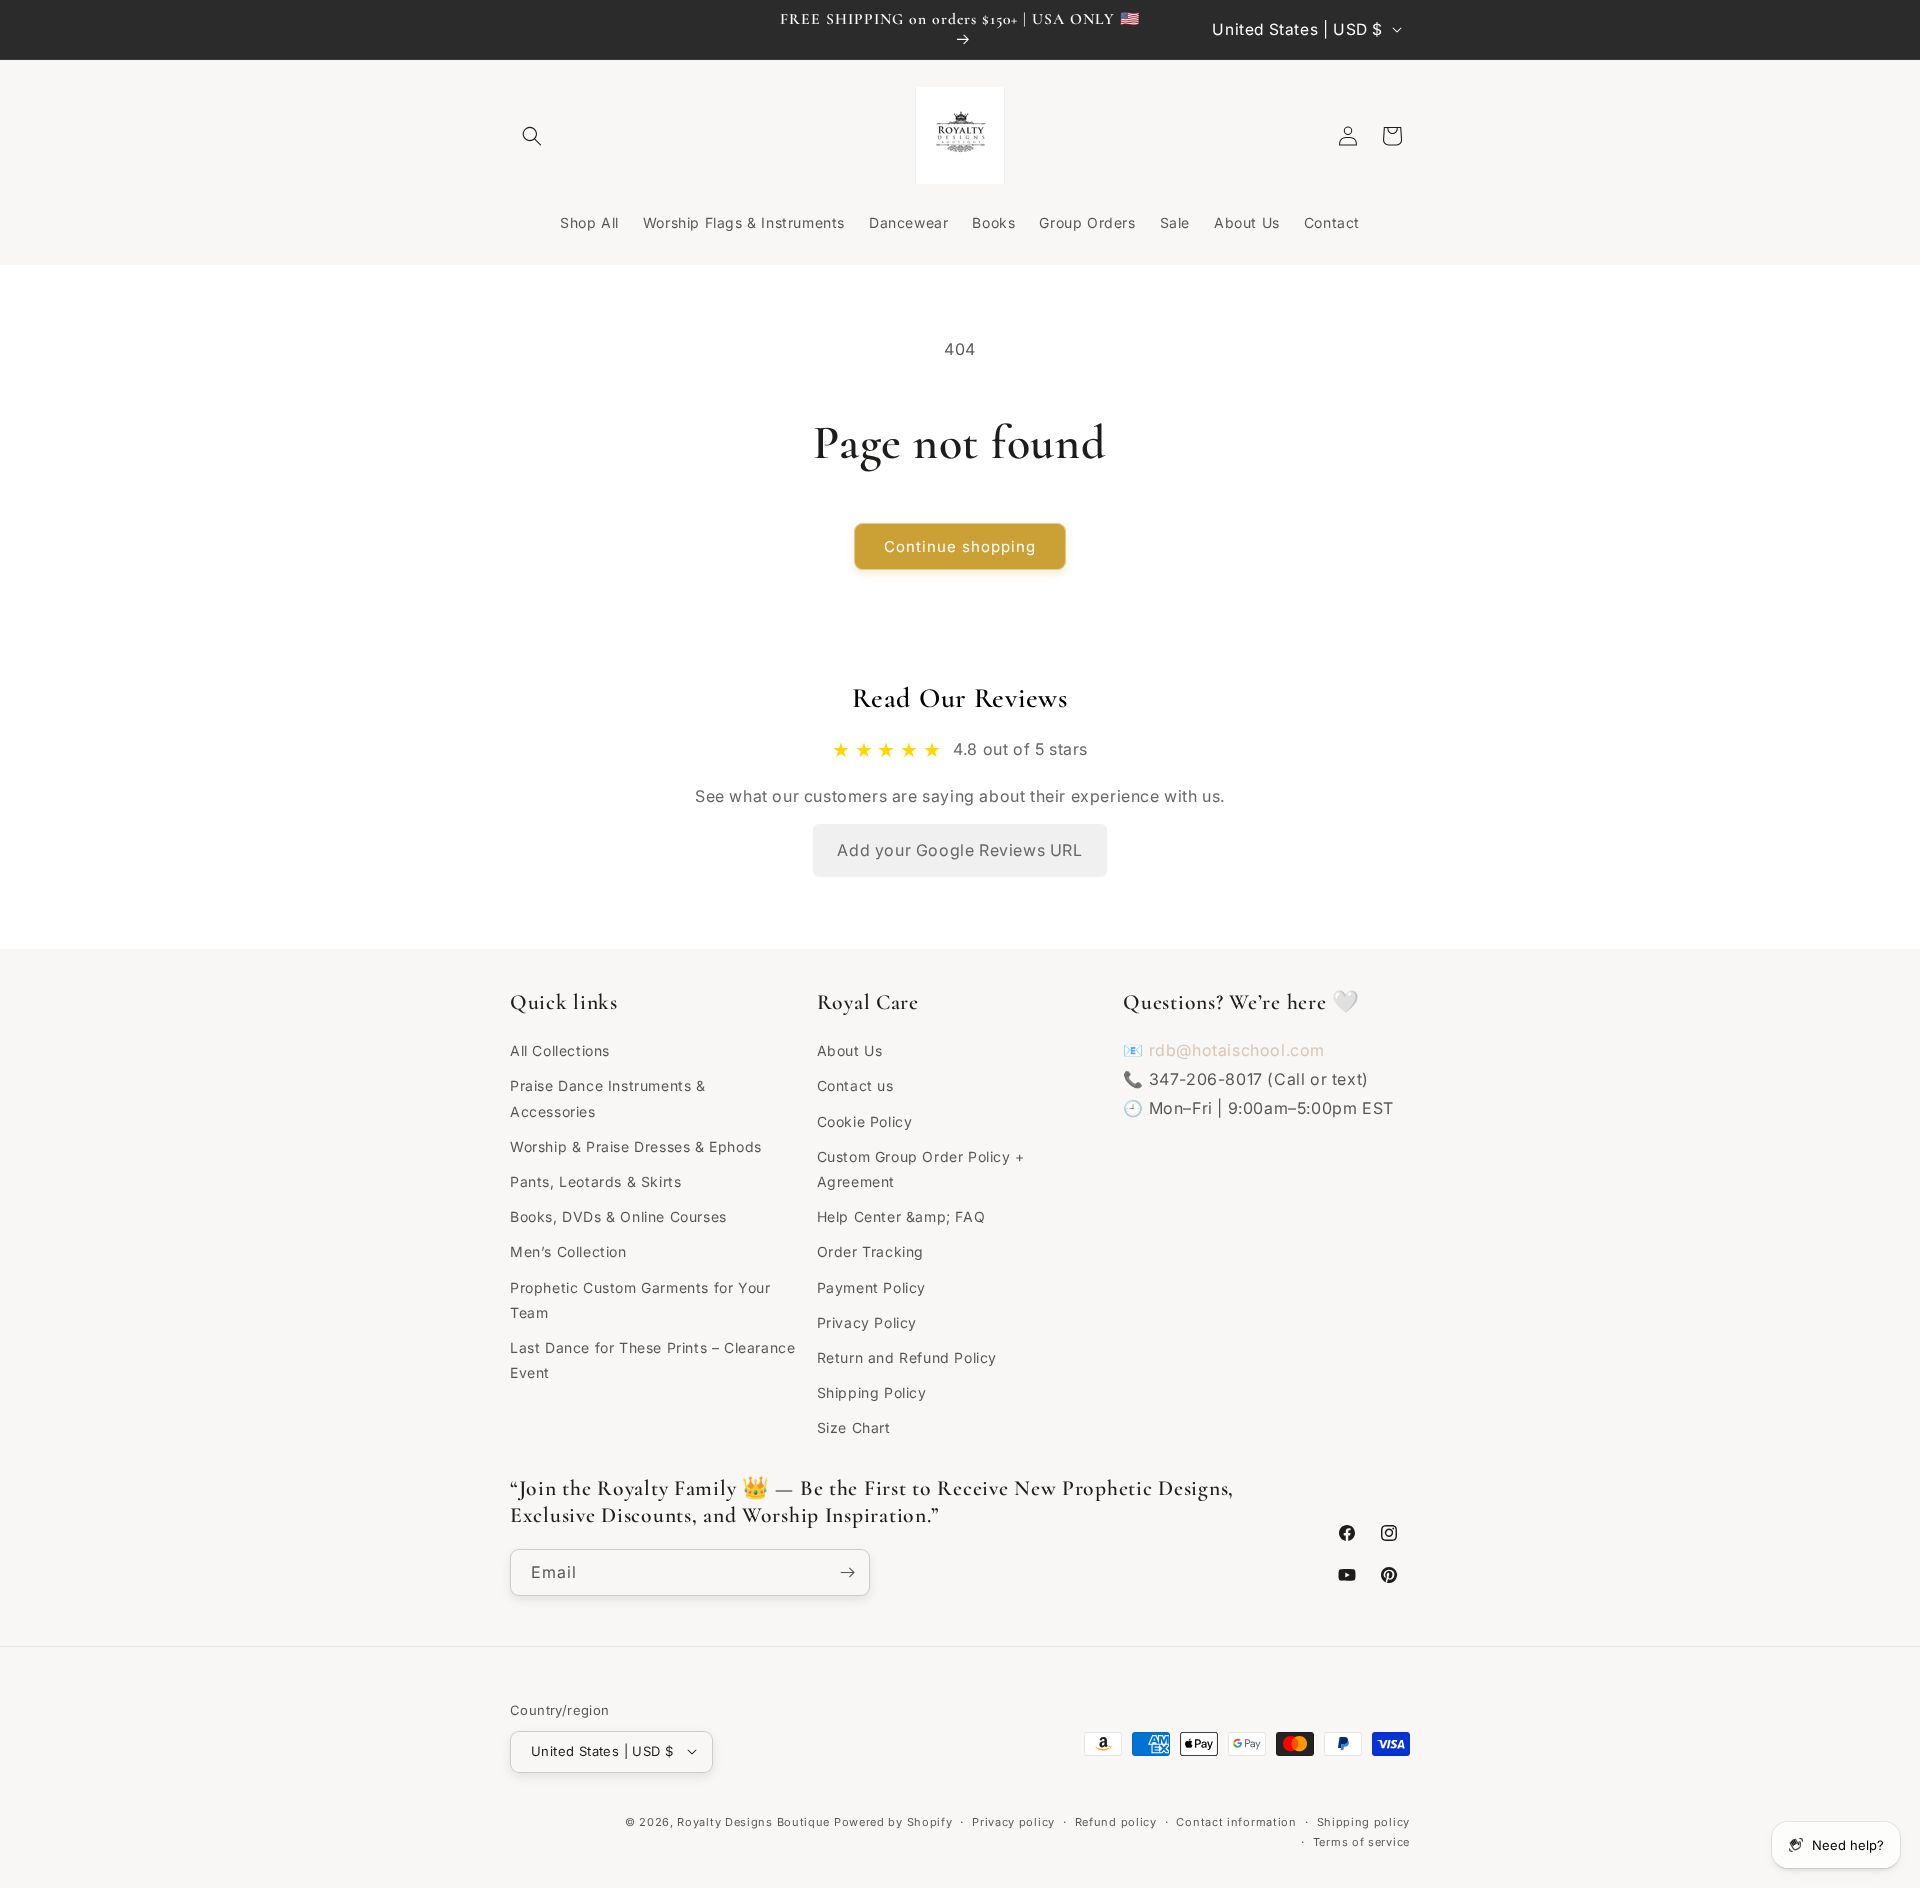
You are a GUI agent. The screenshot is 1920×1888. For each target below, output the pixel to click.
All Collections (560, 1050)
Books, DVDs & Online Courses (618, 1215)
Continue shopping (960, 546)
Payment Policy (871, 1286)
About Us (850, 1050)
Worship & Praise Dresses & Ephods (636, 1145)
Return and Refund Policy (907, 1356)
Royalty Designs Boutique (753, 1821)
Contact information (1236, 1821)
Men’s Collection (568, 1251)
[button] (532, 136)
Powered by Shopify (893, 1821)
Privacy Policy (867, 1321)
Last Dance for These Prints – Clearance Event (652, 1359)
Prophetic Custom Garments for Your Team (640, 1299)
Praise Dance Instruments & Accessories (608, 1098)
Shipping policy (1364, 1821)
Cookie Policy (865, 1120)
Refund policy (1116, 1821)
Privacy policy (1013, 1821)
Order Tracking (870, 1251)
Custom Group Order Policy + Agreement (921, 1168)
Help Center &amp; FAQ (901, 1215)
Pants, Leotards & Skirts (595, 1180)
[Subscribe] (847, 1572)
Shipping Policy (872, 1391)
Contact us (855, 1085)
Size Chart (854, 1427)
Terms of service (1361, 1841)
